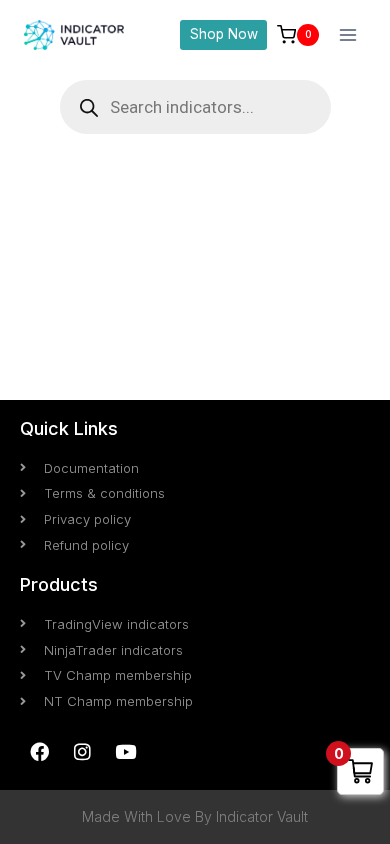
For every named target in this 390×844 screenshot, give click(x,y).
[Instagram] (82, 751)
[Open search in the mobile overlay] (195, 107)
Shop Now (224, 34)
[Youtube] (125, 751)
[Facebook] (39, 751)
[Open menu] (347, 34)
